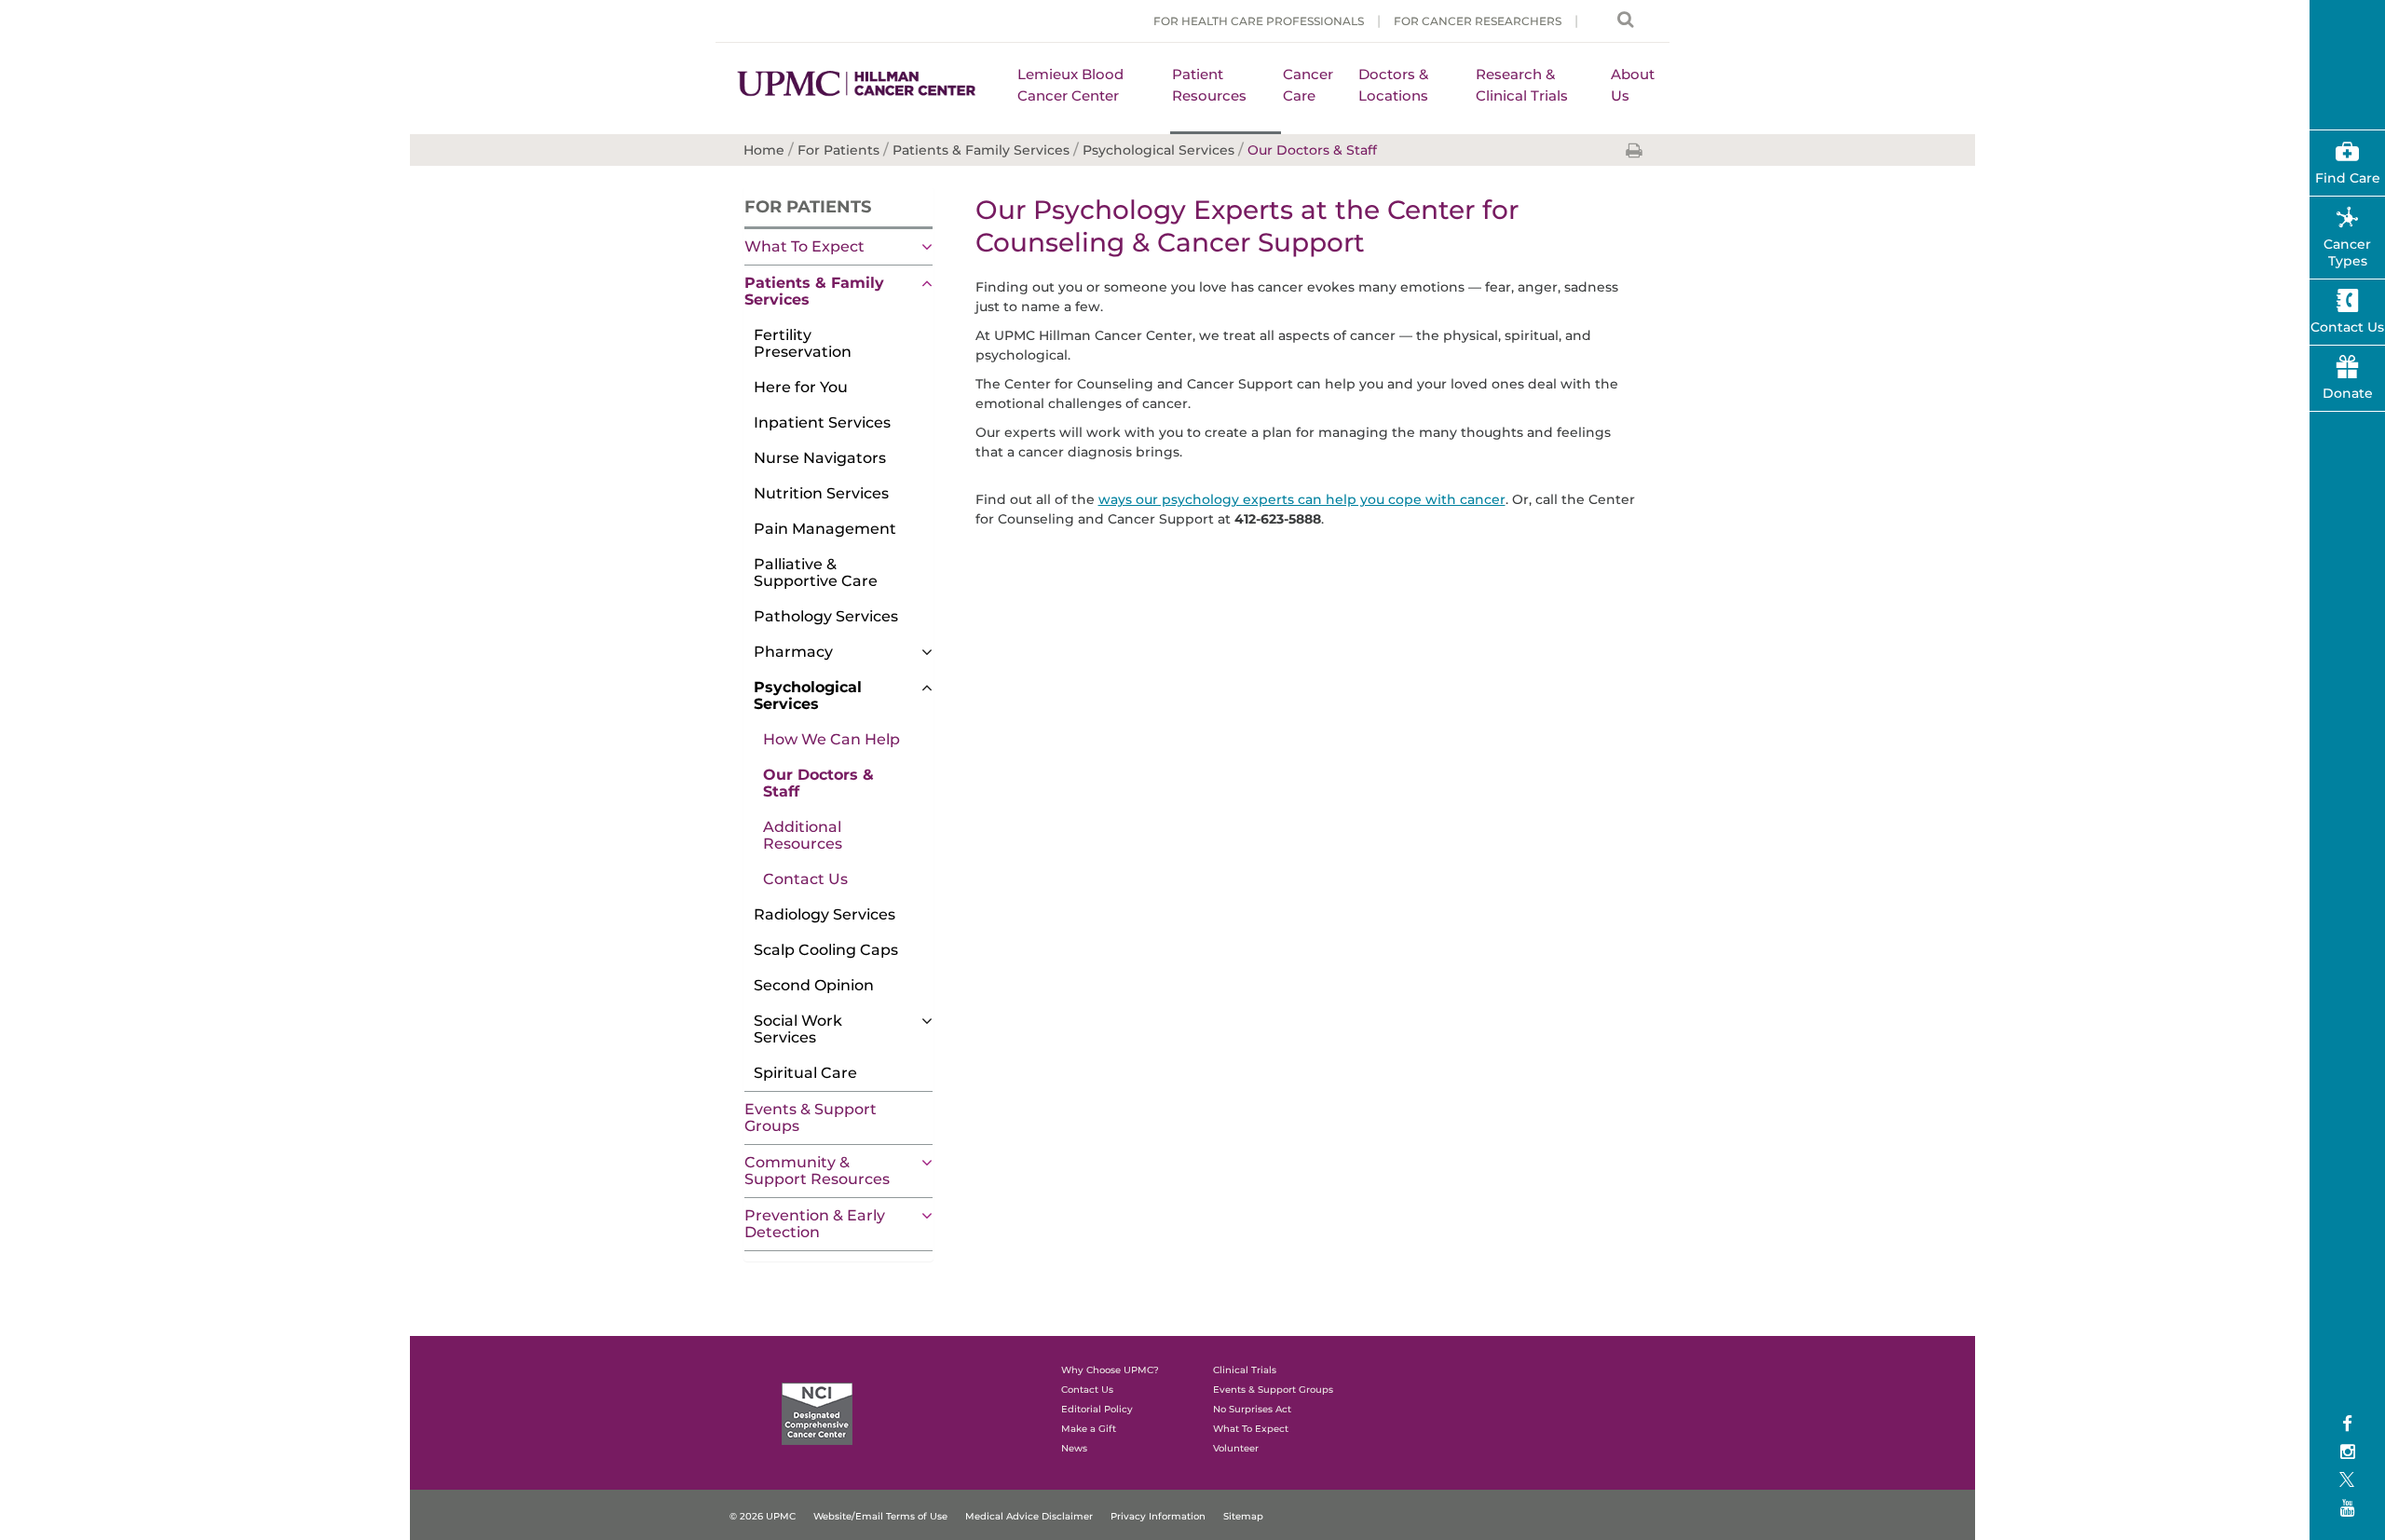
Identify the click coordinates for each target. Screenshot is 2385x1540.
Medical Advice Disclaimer (1029, 1516)
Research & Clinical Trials (1522, 85)
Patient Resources (1209, 85)
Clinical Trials (1245, 1370)
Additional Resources (803, 835)
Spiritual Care (805, 1073)
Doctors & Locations (1393, 85)
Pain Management (825, 529)
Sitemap (1243, 1516)
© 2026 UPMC (763, 1516)
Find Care (2348, 178)
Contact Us (805, 879)
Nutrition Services (821, 493)
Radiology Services (825, 914)
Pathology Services (826, 616)
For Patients (808, 207)
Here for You (801, 387)
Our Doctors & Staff (818, 783)
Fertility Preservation (803, 343)
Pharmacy (793, 652)
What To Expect (804, 246)
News (1074, 1448)
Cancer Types (2347, 252)
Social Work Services (798, 1029)
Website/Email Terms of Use (880, 1516)
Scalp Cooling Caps (826, 950)
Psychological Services (808, 695)
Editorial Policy (1097, 1409)
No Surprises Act (1252, 1409)
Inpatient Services (822, 422)
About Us (1633, 85)
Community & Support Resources (817, 1171)
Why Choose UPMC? (1110, 1370)
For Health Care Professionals (1259, 21)
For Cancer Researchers (1478, 21)
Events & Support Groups (811, 1118)
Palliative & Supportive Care (816, 572)
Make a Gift (1089, 1429)
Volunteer (1236, 1448)
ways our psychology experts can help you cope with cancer (1302, 499)
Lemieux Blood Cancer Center (1070, 85)
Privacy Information (1158, 1516)
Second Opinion (814, 985)
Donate (2348, 393)
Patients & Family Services (814, 291)
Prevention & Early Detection (815, 1224)
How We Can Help (831, 739)
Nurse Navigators (820, 458)
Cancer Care (1308, 85)
